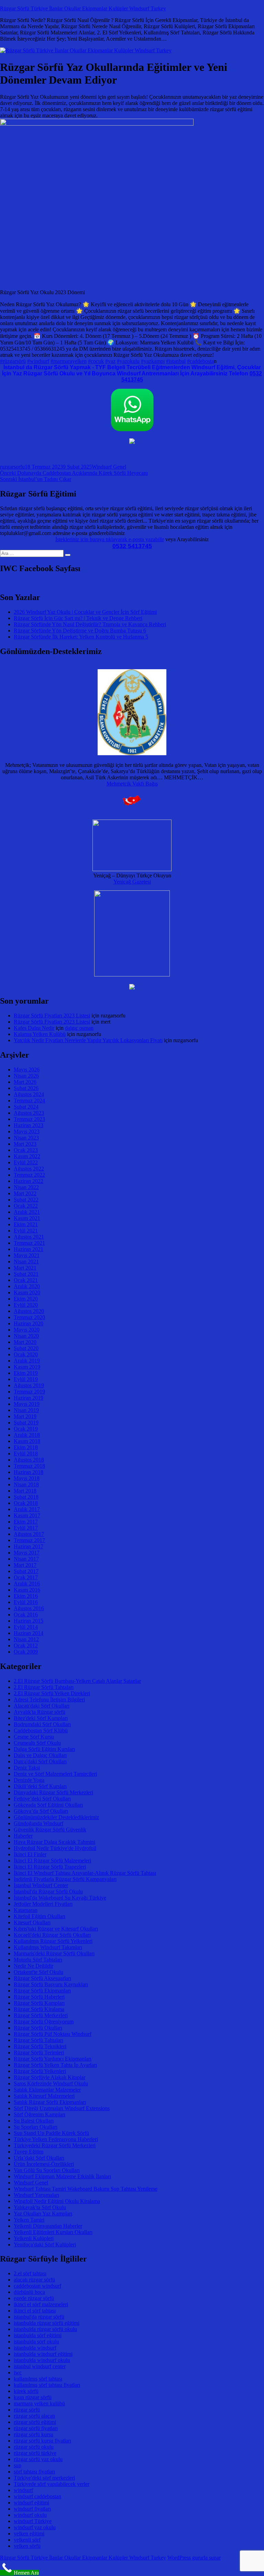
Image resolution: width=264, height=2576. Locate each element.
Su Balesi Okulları (34, 2121)
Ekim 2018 (26, 1447)
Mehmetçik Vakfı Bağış (132, 784)
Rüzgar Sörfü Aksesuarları (42, 1978)
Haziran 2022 (29, 1181)
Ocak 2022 (26, 1206)
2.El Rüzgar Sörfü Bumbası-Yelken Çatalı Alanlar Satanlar (77, 1681)
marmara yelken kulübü (39, 2403)
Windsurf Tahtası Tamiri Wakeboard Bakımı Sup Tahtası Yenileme (86, 2189)
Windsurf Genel (109, 467)
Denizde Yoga (29, 1780)
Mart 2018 (25, 1491)
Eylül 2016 (26, 1602)
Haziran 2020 (29, 1323)
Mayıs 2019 (27, 1404)
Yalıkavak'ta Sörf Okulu (40, 2207)
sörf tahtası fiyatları (34, 2472)
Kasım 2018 (27, 1441)
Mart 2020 (25, 1342)
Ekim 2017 (26, 1522)
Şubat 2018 (26, 1497)
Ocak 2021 (26, 1280)
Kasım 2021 (27, 1218)
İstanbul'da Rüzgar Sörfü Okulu (48, 1891)
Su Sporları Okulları (36, 2127)
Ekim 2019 (26, 1373)
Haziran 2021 (29, 1249)
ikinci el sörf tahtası (35, 2311)
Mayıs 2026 (27, 1070)
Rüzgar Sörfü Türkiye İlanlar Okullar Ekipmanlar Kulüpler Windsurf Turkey (83, 8)
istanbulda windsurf (35, 2348)
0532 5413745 (132, 546)
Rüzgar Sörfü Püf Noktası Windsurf (53, 2034)
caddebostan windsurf (37, 2286)
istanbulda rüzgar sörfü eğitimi (47, 2323)
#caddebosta (200, 361)
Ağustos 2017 (29, 1534)
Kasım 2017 (27, 1515)
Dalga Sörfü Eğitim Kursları (44, 1749)
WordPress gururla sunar (194, 2558)
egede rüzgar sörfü (34, 2298)
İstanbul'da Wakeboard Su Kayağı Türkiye (60, 1898)
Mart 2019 (25, 1416)
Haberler (23, 1836)
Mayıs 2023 (27, 1131)
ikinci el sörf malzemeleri (41, 2304)
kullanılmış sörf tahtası (38, 2379)
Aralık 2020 (27, 1286)
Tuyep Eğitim (29, 2152)
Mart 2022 (25, 1193)
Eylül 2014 (26, 1627)
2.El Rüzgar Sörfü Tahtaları (44, 1687)
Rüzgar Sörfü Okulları (38, 2028)
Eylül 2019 (26, 1379)
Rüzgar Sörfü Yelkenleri (40, 2071)
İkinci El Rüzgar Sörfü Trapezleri (50, 1867)
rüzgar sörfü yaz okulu (38, 2459)
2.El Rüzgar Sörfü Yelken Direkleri (52, 1693)
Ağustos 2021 (29, 1237)
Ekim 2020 (26, 1299)
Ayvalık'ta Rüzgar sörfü (40, 1712)
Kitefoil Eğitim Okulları (40, 1916)
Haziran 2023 (29, 1125)
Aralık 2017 (27, 1509)
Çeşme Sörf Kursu (34, 1737)
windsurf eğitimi (31, 2503)
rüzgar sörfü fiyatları (36, 2428)
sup (18, 2465)
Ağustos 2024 (29, 1094)
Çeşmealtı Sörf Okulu (37, 1743)
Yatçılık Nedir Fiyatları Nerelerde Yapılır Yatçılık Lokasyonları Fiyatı (88, 1040)
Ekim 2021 (26, 1224)
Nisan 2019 (26, 1410)
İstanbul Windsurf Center (41, 1885)
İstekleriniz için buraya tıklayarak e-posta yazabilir (110, 539)
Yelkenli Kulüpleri (34, 2238)
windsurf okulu (30, 2515)
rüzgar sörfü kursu (34, 2434)
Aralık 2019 (27, 1361)
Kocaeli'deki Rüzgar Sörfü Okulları (52, 1935)
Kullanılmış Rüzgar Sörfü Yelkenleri (53, 1941)
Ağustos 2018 (29, 1460)
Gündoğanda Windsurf (38, 1823)
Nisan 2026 (26, 1076)
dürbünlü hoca (29, 2292)
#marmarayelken (69, 361)
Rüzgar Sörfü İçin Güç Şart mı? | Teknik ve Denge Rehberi (78, 618)
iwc (18, 2372)
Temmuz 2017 (29, 1540)
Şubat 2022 (26, 1200)
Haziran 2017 (29, 1546)
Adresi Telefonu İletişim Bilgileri (49, 1699)
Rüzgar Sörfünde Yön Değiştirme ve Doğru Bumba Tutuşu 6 (80, 630)
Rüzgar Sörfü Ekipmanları (42, 1991)
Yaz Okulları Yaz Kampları (43, 2214)
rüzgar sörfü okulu (34, 2447)
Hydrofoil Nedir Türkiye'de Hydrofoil (55, 1848)
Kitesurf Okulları (32, 1922)
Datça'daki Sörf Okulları (40, 1761)
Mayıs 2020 (27, 1330)
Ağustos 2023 (29, 1113)
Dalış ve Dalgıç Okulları (40, 1755)
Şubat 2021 (26, 1274)
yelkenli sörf (27, 2540)
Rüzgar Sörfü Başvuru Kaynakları (51, 1984)
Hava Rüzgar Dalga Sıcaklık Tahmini (54, 1842)
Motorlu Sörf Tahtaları (38, 1960)
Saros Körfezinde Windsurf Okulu (51, 2083)
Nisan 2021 (26, 1262)
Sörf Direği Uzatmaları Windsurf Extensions (62, 2108)
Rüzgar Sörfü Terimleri (39, 2053)
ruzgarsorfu (12, 467)
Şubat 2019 (26, 1423)
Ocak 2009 (26, 1652)
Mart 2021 (25, 1268)
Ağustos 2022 (29, 1169)
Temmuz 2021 (29, 1243)
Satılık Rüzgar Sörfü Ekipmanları (50, 2102)
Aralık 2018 (27, 1435)
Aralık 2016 (27, 1584)
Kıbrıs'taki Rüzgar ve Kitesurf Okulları (56, 1929)
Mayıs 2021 (27, 1255)
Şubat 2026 (26, 1088)
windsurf (23, 2490)
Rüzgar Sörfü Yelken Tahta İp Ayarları (55, 2065)
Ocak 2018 (26, 1503)
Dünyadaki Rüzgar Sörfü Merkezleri (53, 1792)
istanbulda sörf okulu (36, 2342)
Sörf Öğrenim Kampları (40, 2114)
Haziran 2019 (29, 1398)
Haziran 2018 (29, 1472)
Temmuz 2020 (29, 1317)
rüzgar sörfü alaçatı (34, 2416)
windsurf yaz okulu (35, 2527)
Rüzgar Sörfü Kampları (39, 2003)
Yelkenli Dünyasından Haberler (48, 2226)
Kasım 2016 (27, 1590)
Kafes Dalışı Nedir (34, 1028)
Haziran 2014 (29, 1633)
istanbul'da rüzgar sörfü (39, 2317)
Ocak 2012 (26, 1645)
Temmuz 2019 (29, 1392)
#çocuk (96, 361)
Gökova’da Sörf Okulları (41, 1811)
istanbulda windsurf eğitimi (43, 2354)
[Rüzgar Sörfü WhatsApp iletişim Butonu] (132, 430)
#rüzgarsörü (13, 361)
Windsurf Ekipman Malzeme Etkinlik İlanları (62, 2176)
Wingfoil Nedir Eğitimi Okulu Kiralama (57, 2201)
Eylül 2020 (26, 1305)
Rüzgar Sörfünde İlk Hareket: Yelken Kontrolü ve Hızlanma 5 (81, 637)
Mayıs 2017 (27, 1553)
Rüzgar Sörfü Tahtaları (38, 2040)
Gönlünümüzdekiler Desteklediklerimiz (56, 1817)
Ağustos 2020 (29, 1311)
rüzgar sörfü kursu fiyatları (42, 2441)
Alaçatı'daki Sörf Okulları (42, 1706)
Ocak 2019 (26, 1429)
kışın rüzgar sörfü (33, 2397)
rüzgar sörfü (27, 2410)
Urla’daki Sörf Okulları (39, 2158)
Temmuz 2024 (29, 1100)
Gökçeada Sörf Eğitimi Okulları (48, 1805)
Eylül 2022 (26, 1162)
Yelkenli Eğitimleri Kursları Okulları (53, 2232)
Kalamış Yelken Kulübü (40, 1034)
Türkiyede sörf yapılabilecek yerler (52, 2484)
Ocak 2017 (26, 1577)
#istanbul (176, 361)
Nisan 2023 (26, 1138)
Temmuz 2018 (29, 1466)
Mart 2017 (25, 1565)
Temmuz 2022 (29, 1175)
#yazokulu (128, 361)
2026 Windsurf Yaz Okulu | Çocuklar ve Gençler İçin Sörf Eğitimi (85, 612)
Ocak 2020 (26, 1354)
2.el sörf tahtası (30, 2273)
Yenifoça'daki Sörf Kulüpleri (45, 2244)
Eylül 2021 (26, 1231)
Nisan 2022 (26, 1187)
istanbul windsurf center (40, 2366)
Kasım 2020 (27, 1292)
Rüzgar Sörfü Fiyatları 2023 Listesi (52, 1016)
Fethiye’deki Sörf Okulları (42, 1799)
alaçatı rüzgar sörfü (34, 2280)
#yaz (110, 361)
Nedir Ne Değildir (34, 1966)
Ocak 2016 (26, 1615)
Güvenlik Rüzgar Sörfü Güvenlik (50, 1830)
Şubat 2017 (26, 1571)
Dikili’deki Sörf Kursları (40, 1786)
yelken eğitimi (29, 2534)
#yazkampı (153, 361)
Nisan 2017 (26, 1559)
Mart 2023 (25, 1144)
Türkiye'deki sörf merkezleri (44, 2478)
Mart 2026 (25, 1082)
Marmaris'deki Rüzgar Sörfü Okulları (54, 1953)
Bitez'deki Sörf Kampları (41, 1718)
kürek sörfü (26, 2391)
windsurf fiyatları (32, 2509)
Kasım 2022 (27, 1156)
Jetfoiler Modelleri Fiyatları (43, 1904)
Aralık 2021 (27, 1212)
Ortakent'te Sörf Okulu (38, 1972)
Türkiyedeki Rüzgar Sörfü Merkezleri (55, 2145)
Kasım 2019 (27, 1367)
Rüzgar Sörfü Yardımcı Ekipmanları (53, 2059)
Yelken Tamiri (29, 2220)
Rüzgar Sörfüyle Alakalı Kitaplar (49, 2077)
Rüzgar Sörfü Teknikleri (40, 2046)
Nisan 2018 (26, 1484)
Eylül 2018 (26, 1453)
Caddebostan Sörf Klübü (41, 1730)
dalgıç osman (79, 1028)
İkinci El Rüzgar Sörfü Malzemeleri (52, 1861)
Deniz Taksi (27, 1768)
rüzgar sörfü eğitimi (35, 2422)
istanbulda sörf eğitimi (38, 2335)
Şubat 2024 (26, 1107)
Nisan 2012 (26, 1639)
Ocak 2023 (26, 1150)
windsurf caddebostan (37, 2496)
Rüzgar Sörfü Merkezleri (41, 2015)
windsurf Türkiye (33, 2521)
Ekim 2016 (26, 1596)
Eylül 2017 (26, 1528)
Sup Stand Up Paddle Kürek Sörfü (51, 2133)
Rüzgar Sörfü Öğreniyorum (44, 2022)
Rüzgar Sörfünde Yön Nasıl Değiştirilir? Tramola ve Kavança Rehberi (90, 624)
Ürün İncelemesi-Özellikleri (44, 2164)
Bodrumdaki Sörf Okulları (42, 1724)
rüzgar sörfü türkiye (35, 2453)
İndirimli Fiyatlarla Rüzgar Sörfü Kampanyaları (65, 1879)
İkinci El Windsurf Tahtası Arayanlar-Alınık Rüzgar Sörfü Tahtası (85, 1873)
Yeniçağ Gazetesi (132, 882)
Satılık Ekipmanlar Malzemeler (47, 2090)
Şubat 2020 (26, 1348)
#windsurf (38, 361)
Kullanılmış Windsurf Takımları (48, 1947)
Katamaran (26, 1910)
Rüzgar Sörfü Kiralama (39, 2009)
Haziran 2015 (29, 1621)
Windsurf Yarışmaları (36, 2195)
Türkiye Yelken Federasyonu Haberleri (56, 2139)
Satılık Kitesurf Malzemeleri (44, 2096)
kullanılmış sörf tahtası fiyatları (47, 2385)
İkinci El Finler (30, 1854)
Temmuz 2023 (29, 1119)
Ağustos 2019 (29, 1385)
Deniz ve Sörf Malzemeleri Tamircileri (55, 1774)
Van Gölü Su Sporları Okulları (47, 2170)
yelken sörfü (27, 2546)
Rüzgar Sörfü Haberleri (39, 1997)
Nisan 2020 (26, 1336)
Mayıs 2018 (27, 1478)
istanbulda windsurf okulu (42, 2360)
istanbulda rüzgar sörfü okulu (45, 2329)
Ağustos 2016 (29, 1608)
